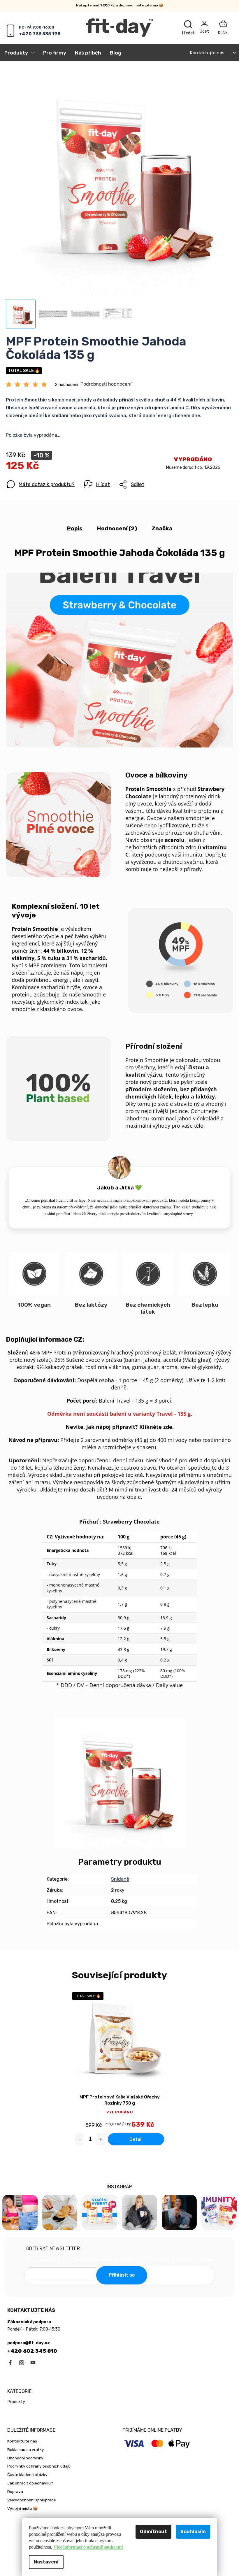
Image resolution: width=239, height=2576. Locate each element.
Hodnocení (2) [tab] (117, 528)
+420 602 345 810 (32, 2351)
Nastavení (46, 2562)
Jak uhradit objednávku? (30, 2483)
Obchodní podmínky (25, 2458)
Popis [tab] (75, 528)
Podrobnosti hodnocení (106, 384)
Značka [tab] (162, 528)
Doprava (15, 2491)
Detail (136, 2139)
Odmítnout (153, 2532)
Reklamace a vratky (26, 2449)
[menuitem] (22, 53)
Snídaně (120, 1879)
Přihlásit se (122, 2275)
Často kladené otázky (27, 2475)
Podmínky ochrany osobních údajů (39, 2466)
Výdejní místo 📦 (23, 2508)
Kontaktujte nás (207, 53)
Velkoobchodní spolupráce (32, 2500)
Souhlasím (193, 2532)
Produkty (16, 2402)
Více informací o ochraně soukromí (88, 2547)
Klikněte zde (156, 1427)
